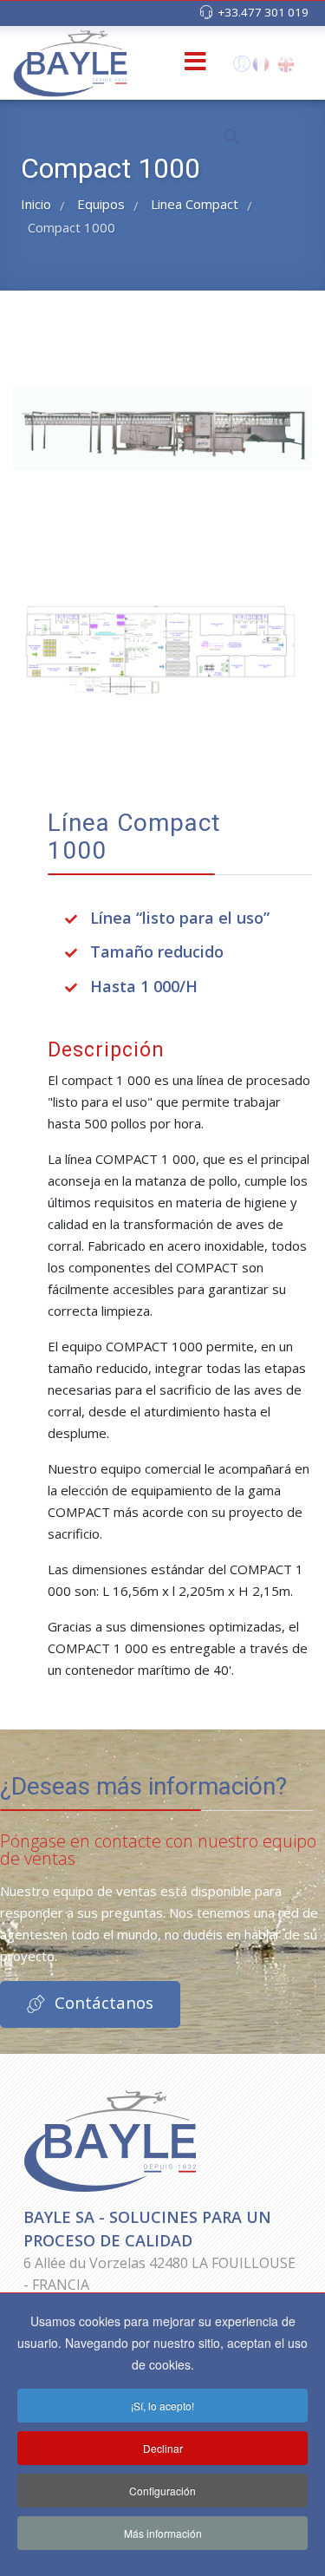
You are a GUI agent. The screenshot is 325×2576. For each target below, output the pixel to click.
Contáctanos (102, 2002)
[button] (240, 68)
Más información (163, 2533)
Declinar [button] (163, 2448)
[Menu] (167, 63)
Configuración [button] (162, 2491)
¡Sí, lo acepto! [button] (162, 2406)
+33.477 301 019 (263, 12)
